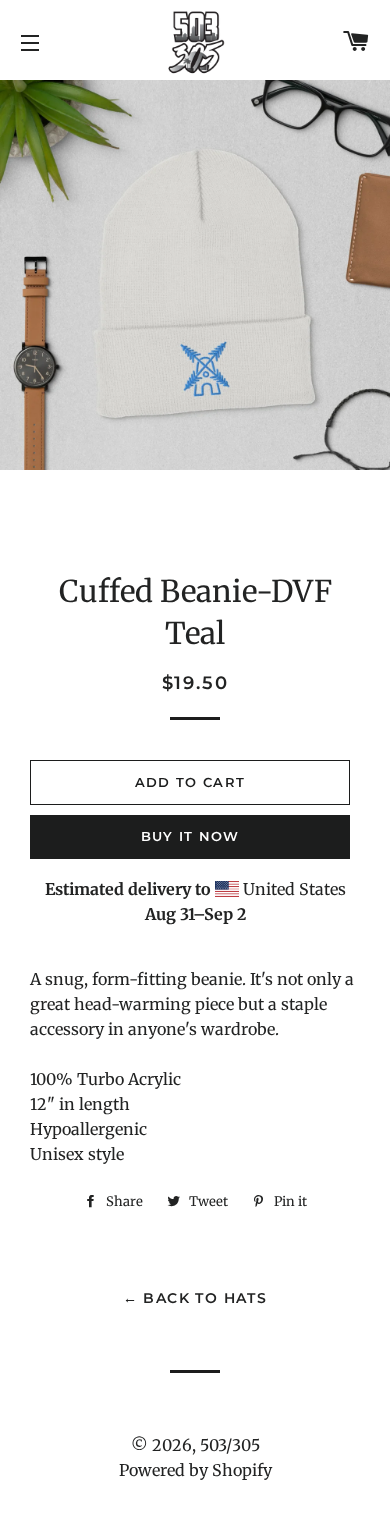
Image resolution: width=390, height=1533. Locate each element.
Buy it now (190, 836)
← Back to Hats (195, 1298)
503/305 (230, 1445)
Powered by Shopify (195, 1470)
